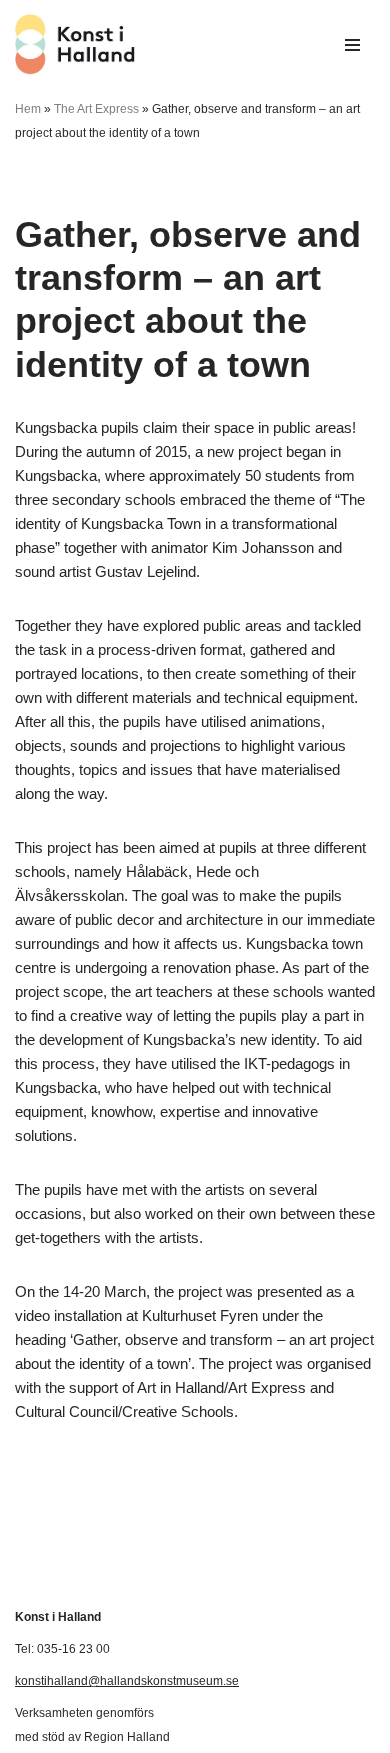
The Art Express (96, 109)
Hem (28, 109)
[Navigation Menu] (352, 45)
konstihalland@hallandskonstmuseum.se (127, 1681)
